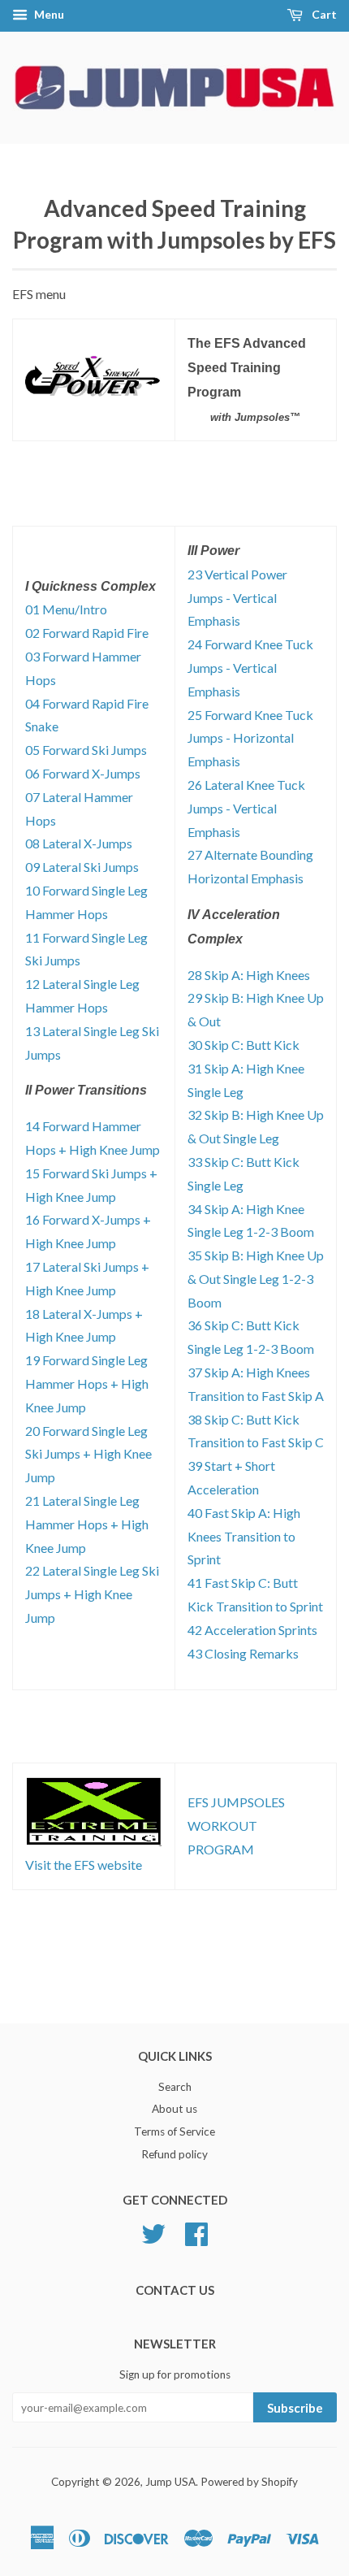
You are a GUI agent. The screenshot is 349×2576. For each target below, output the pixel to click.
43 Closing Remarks (243, 1653)
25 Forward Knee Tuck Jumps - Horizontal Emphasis (250, 738)
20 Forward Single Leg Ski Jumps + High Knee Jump (88, 1454)
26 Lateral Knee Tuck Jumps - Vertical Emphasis (246, 808)
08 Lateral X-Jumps (79, 843)
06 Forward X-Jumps (83, 773)
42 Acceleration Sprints (252, 1630)
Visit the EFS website (84, 1865)
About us (174, 2109)
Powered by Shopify (249, 2482)
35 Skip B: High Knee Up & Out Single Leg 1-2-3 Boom (256, 1279)
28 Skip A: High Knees (249, 975)
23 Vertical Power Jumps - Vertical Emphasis (237, 598)
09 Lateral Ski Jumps (82, 867)
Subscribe (295, 2408)
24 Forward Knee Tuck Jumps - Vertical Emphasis (250, 668)
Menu (48, 14)
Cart (323, 14)
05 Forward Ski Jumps (86, 750)
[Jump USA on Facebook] (196, 2231)
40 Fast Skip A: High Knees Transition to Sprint (244, 1536)
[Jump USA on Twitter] (153, 2231)
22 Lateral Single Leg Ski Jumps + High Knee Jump (92, 1594)
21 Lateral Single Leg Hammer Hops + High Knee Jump (87, 1524)
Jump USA (170, 2482)
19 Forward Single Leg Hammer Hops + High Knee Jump (87, 1383)
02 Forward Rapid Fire (87, 633)
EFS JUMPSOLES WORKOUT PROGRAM (236, 1826)
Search (175, 2087)
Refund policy (174, 2154)
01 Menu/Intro (66, 609)
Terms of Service (174, 2131)
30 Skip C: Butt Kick (243, 1045)
